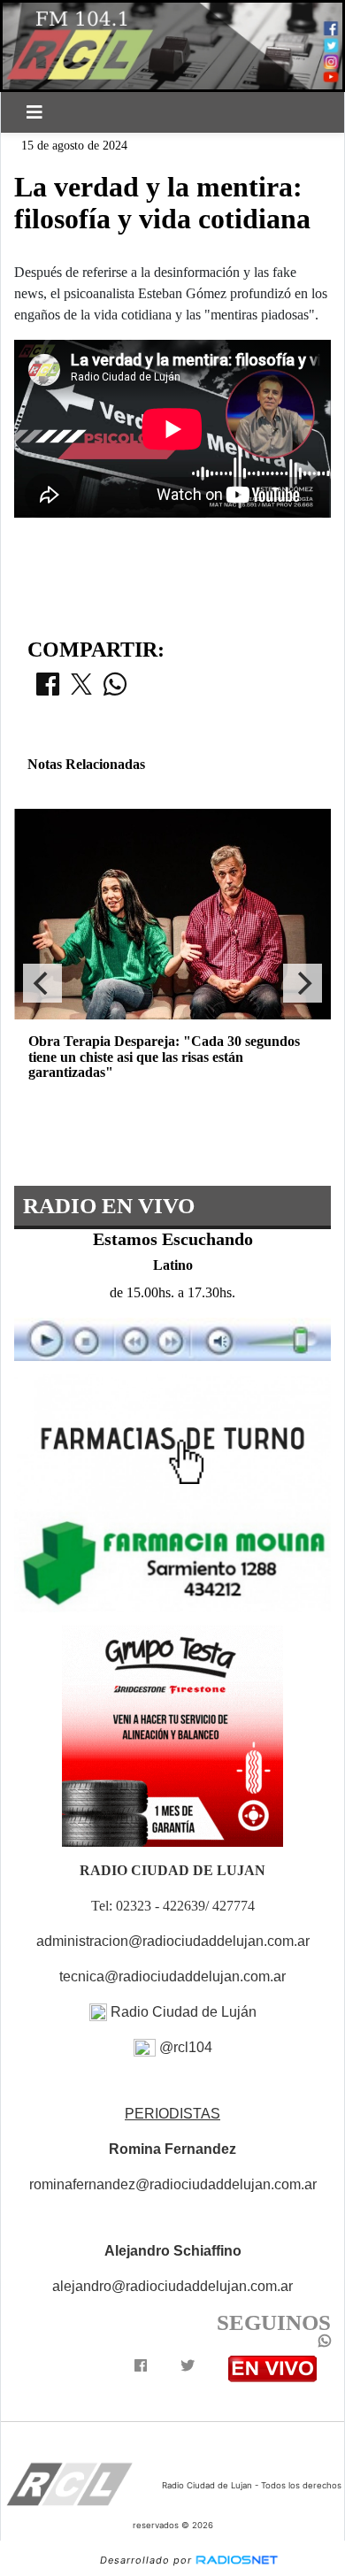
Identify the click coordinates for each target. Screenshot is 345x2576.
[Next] (303, 983)
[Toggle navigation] (34, 112)
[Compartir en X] (81, 689)
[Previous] (42, 983)
